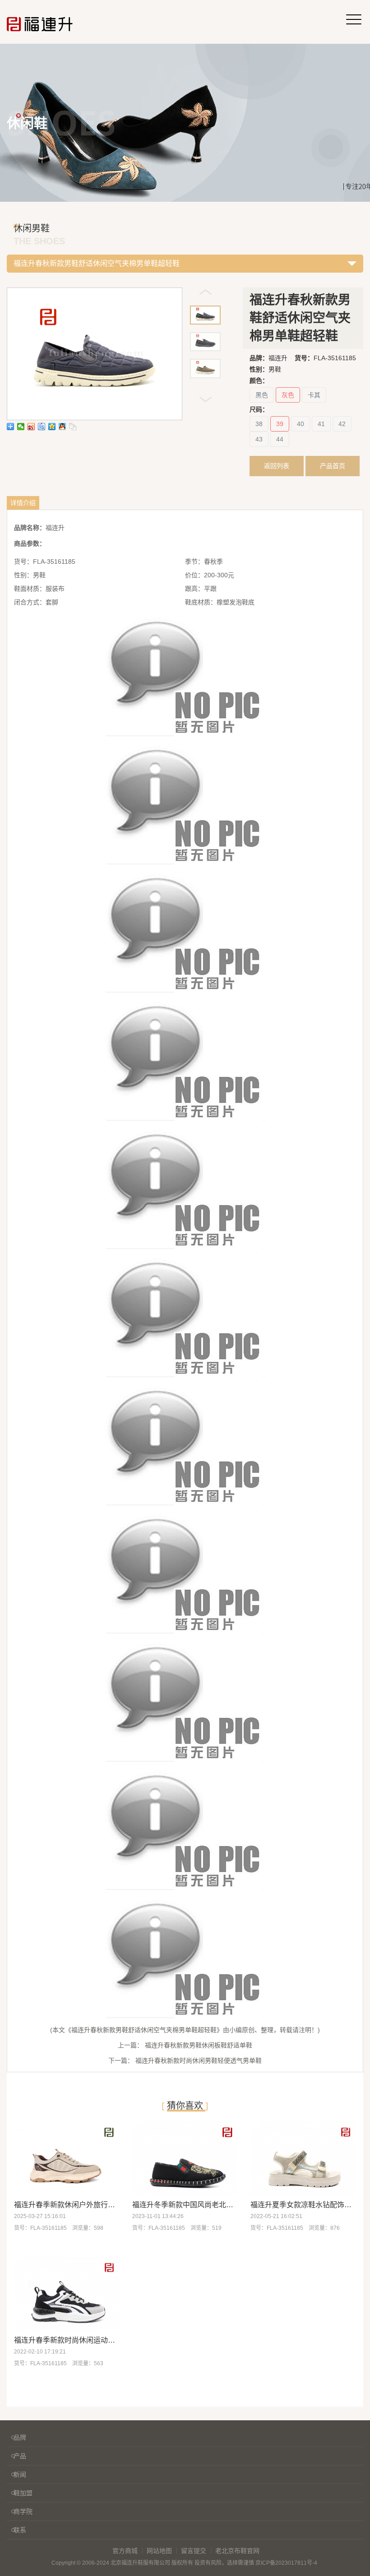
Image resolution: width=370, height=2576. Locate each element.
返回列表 (277, 466)
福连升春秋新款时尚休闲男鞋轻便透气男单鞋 (199, 2061)
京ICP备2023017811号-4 (286, 2563)
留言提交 (194, 2551)
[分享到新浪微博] (31, 427)
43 (259, 439)
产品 (20, 2456)
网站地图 (159, 2551)
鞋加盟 (23, 2493)
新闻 (20, 2474)
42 (342, 424)
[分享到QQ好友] (62, 427)
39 (280, 424)
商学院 (23, 2511)
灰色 (288, 395)
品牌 (20, 2437)
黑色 (262, 395)
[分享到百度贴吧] (42, 427)
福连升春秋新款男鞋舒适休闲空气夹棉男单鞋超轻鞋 (144, 2030)
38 (259, 424)
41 (321, 424)
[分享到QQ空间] (52, 427)
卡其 (314, 395)
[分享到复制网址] (73, 427)
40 (301, 424)
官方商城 (125, 2551)
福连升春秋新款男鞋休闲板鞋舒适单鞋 (199, 2045)
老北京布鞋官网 (237, 2551)
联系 (20, 2530)
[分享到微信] (21, 427)
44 (280, 439)
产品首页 (333, 466)
